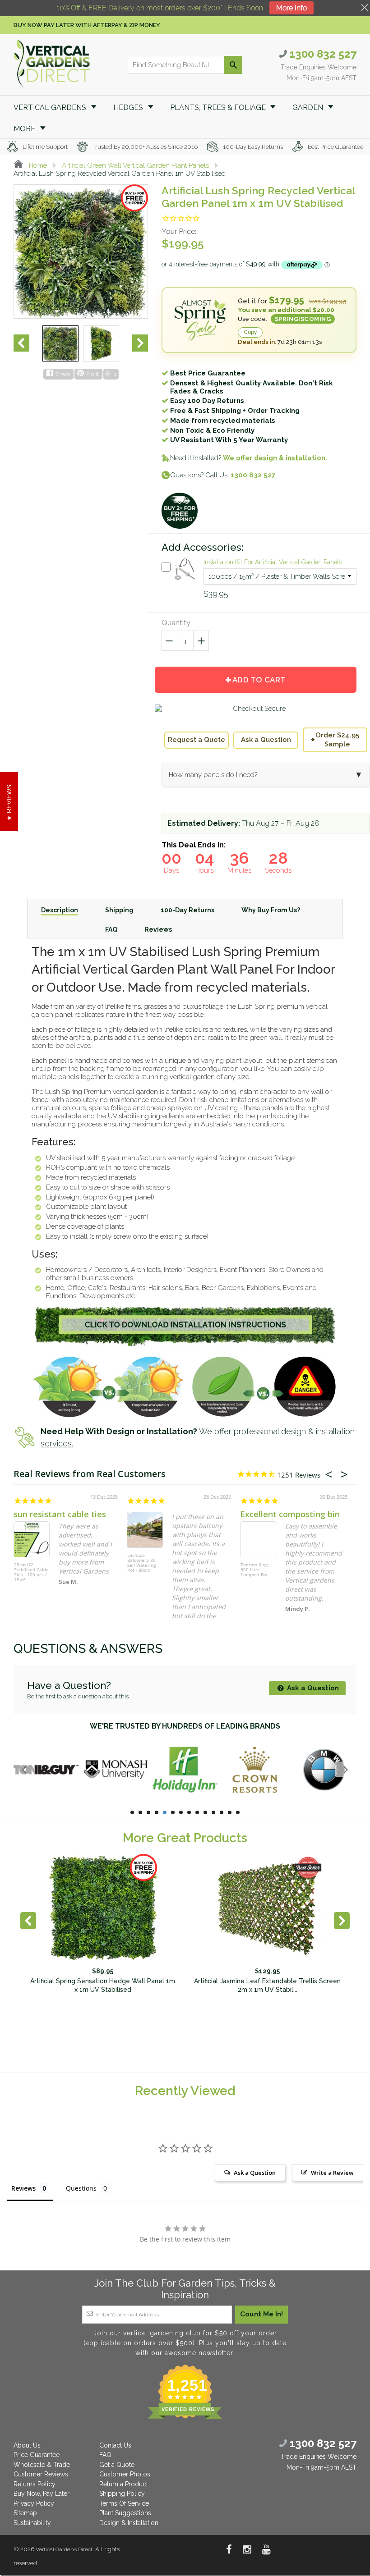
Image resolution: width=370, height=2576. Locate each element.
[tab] (60, 910)
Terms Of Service (124, 2503)
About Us (27, 2445)
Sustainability (32, 2523)
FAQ (105, 2455)
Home (37, 165)
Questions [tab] (81, 2188)
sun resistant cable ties (60, 1514)
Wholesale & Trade (42, 2465)
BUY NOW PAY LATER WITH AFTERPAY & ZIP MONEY (87, 25)
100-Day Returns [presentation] (187, 910)
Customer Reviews (41, 2474)
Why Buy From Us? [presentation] (271, 910)
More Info (291, 8)
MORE (25, 129)
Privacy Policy (34, 2503)
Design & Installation (129, 2523)
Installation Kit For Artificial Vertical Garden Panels (273, 562)
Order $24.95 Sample (335, 740)
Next (140, 343)
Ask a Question (266, 740)
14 (238, 1812)
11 (213, 1812)
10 (205, 1812)
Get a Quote (117, 2465)
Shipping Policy (122, 2494)
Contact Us (115, 2445)
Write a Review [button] (332, 2173)
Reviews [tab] (23, 2188)
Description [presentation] (60, 910)
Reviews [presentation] (158, 929)
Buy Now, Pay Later (42, 2494)
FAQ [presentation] (111, 929)
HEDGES (129, 108)
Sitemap (25, 2513)
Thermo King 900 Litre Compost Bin (254, 1570)
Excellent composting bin (290, 1514)
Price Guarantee (37, 2455)
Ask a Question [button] (255, 2173)
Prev (21, 343)
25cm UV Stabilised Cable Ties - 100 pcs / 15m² (31, 1572)
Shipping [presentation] (119, 910)
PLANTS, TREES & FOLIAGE (219, 108)
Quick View (185, 581)
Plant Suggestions (125, 2513)
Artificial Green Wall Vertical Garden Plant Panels (135, 165)
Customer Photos (125, 2474)
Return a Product (124, 2484)
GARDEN (309, 108)
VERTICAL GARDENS (51, 108)
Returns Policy (35, 2484)
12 (222, 1812)
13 (230, 1812)
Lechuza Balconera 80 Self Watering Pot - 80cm (141, 1563)
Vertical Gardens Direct (64, 2549)
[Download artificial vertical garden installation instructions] (185, 1344)
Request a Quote (197, 740)
